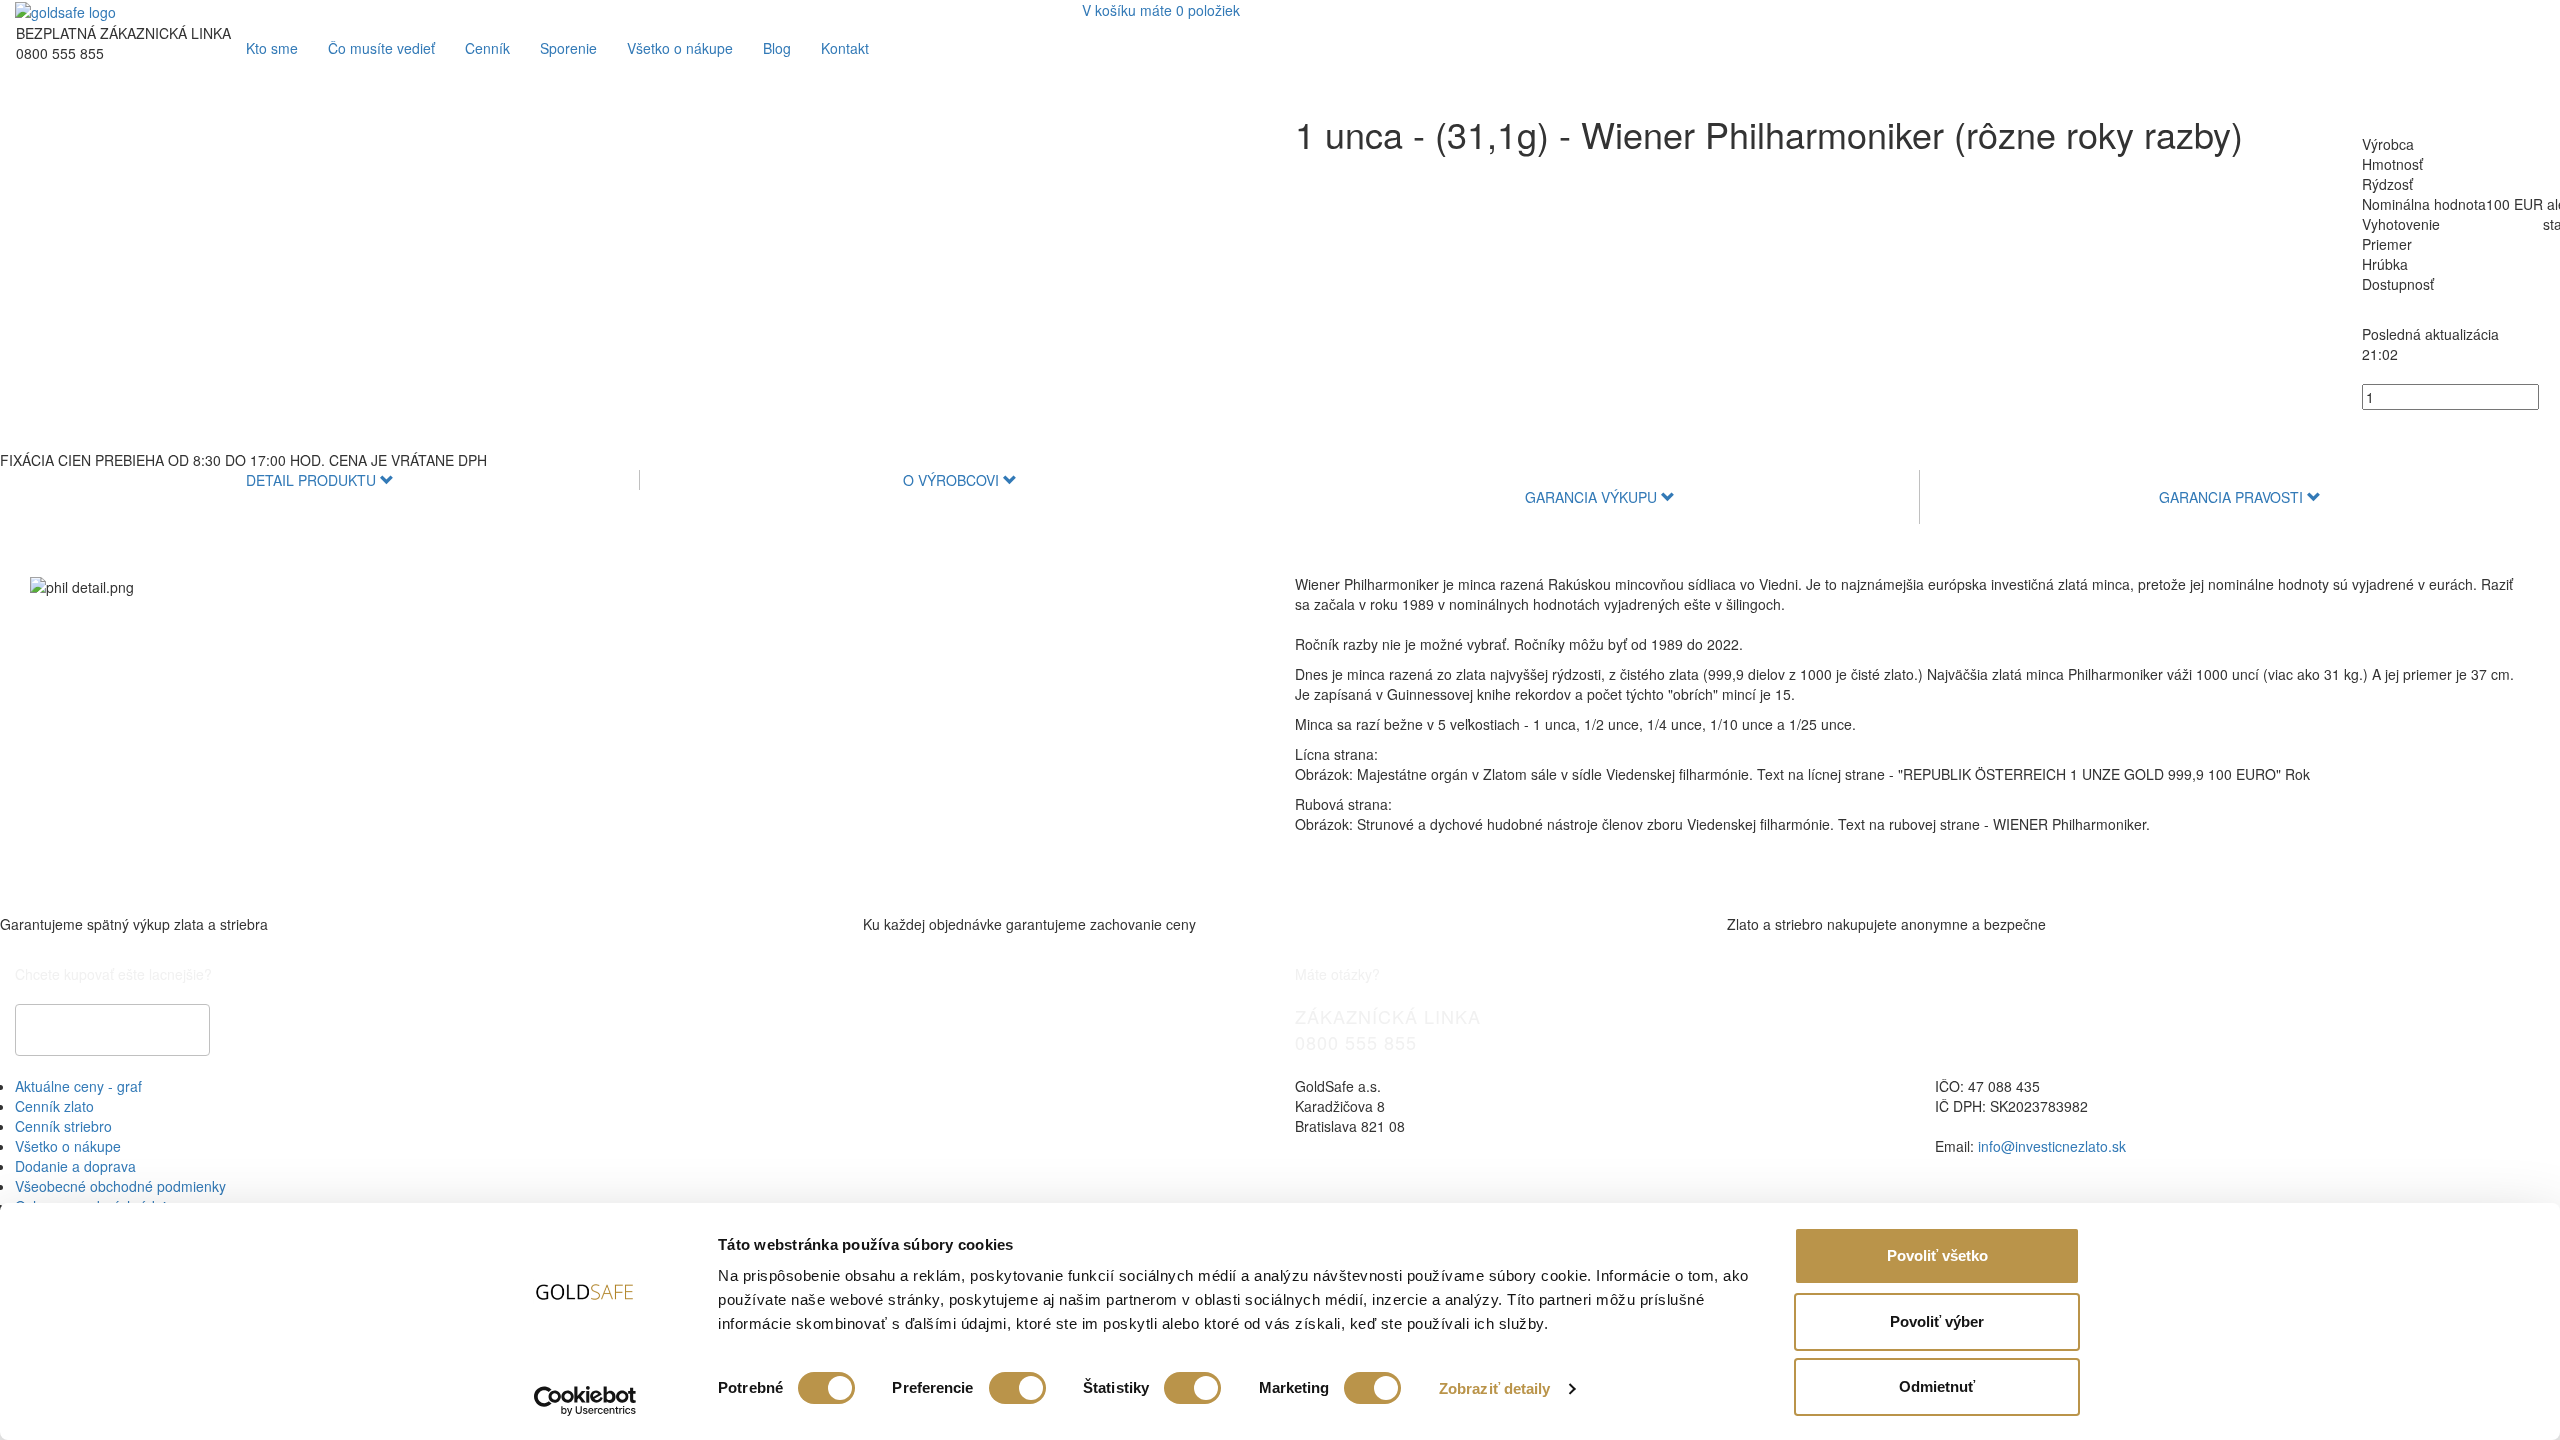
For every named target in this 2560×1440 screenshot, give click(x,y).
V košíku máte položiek (1161, 10)
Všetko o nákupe (680, 48)
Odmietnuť (1937, 1386)
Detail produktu (313, 480)
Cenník (487, 48)
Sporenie (568, 48)
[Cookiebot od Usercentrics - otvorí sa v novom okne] (585, 1401)
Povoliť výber (1937, 1321)
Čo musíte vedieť (381, 48)
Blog (777, 48)
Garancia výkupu (1593, 497)
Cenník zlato (54, 1106)
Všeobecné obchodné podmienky (120, 1186)
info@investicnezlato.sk (2052, 1146)
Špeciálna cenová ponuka (112, 1030)
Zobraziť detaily (1495, 1388)
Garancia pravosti (2233, 497)
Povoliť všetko (1937, 1255)
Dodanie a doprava (75, 1166)
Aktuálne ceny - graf (78, 1086)
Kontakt (845, 48)
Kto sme (272, 48)
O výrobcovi (953, 480)
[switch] (1017, 1388)
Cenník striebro (63, 1126)
